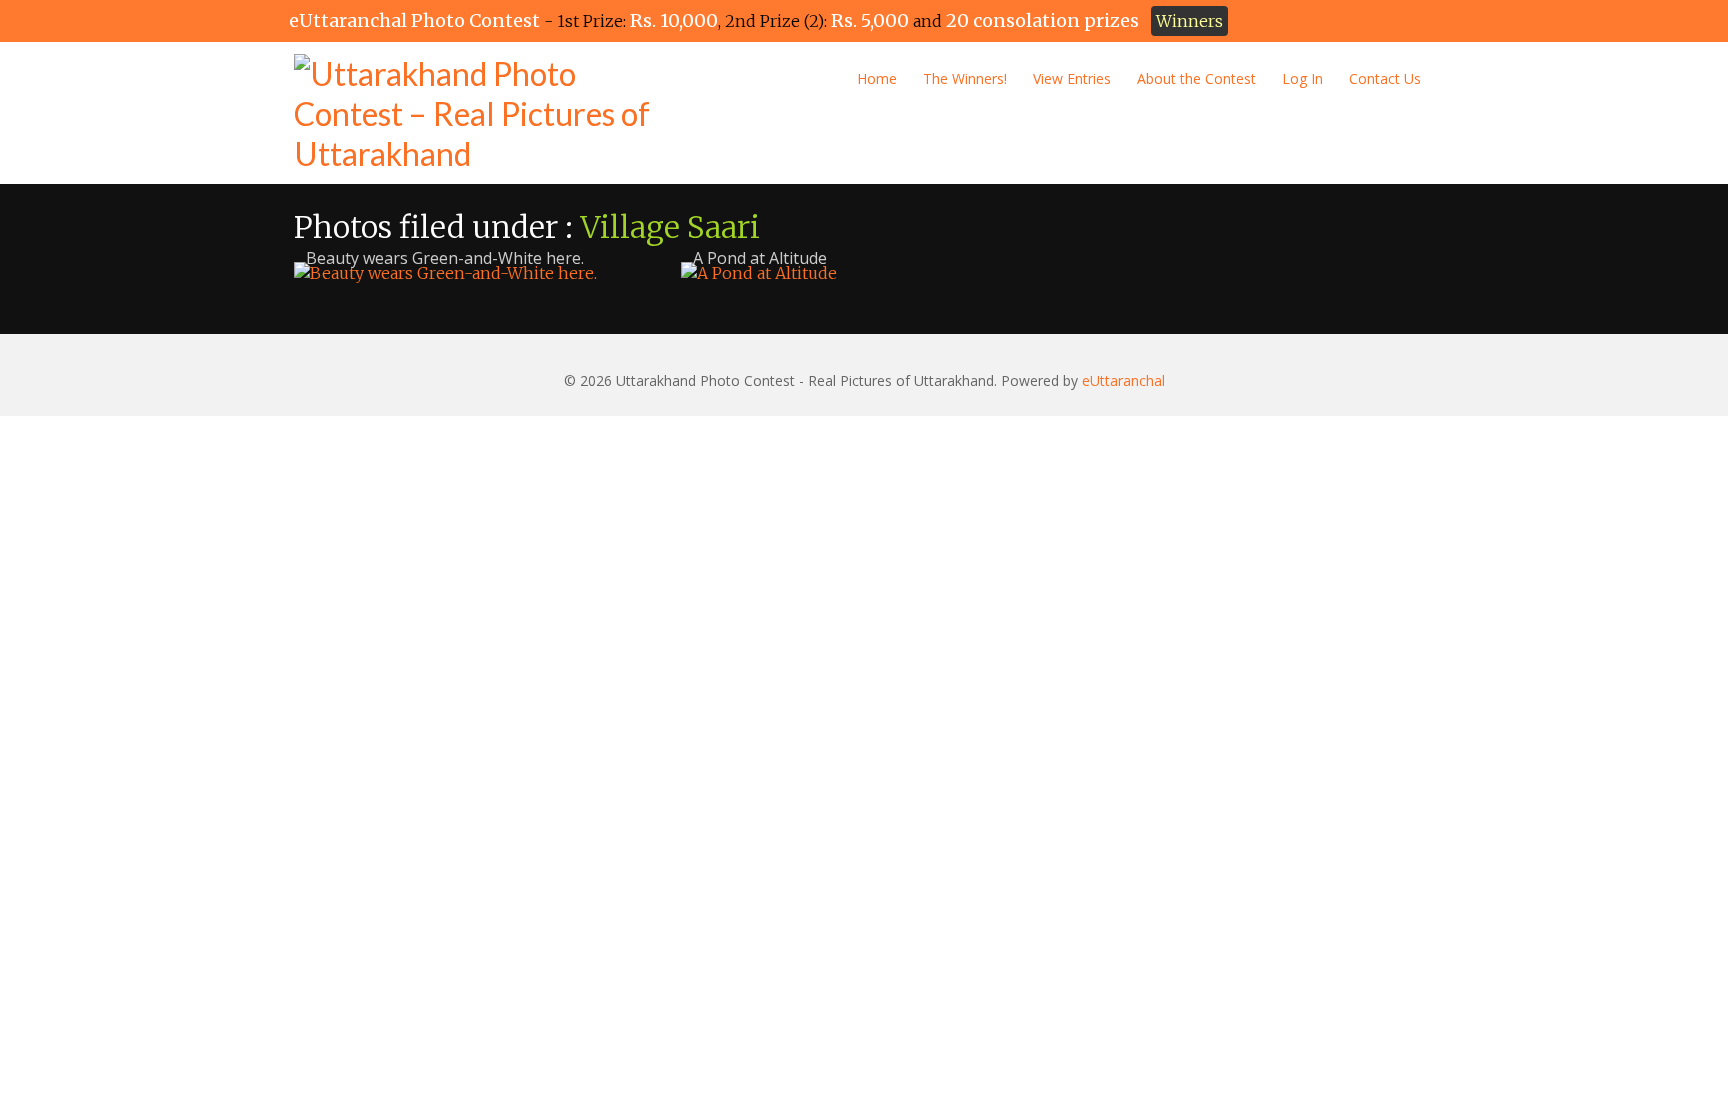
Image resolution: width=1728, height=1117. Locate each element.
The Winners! (965, 78)
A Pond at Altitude (760, 258)
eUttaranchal (1123, 380)
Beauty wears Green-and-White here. (445, 258)
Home (877, 78)
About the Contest (1196, 78)
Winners (1189, 21)
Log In (1302, 78)
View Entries (1072, 78)
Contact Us (1385, 78)
